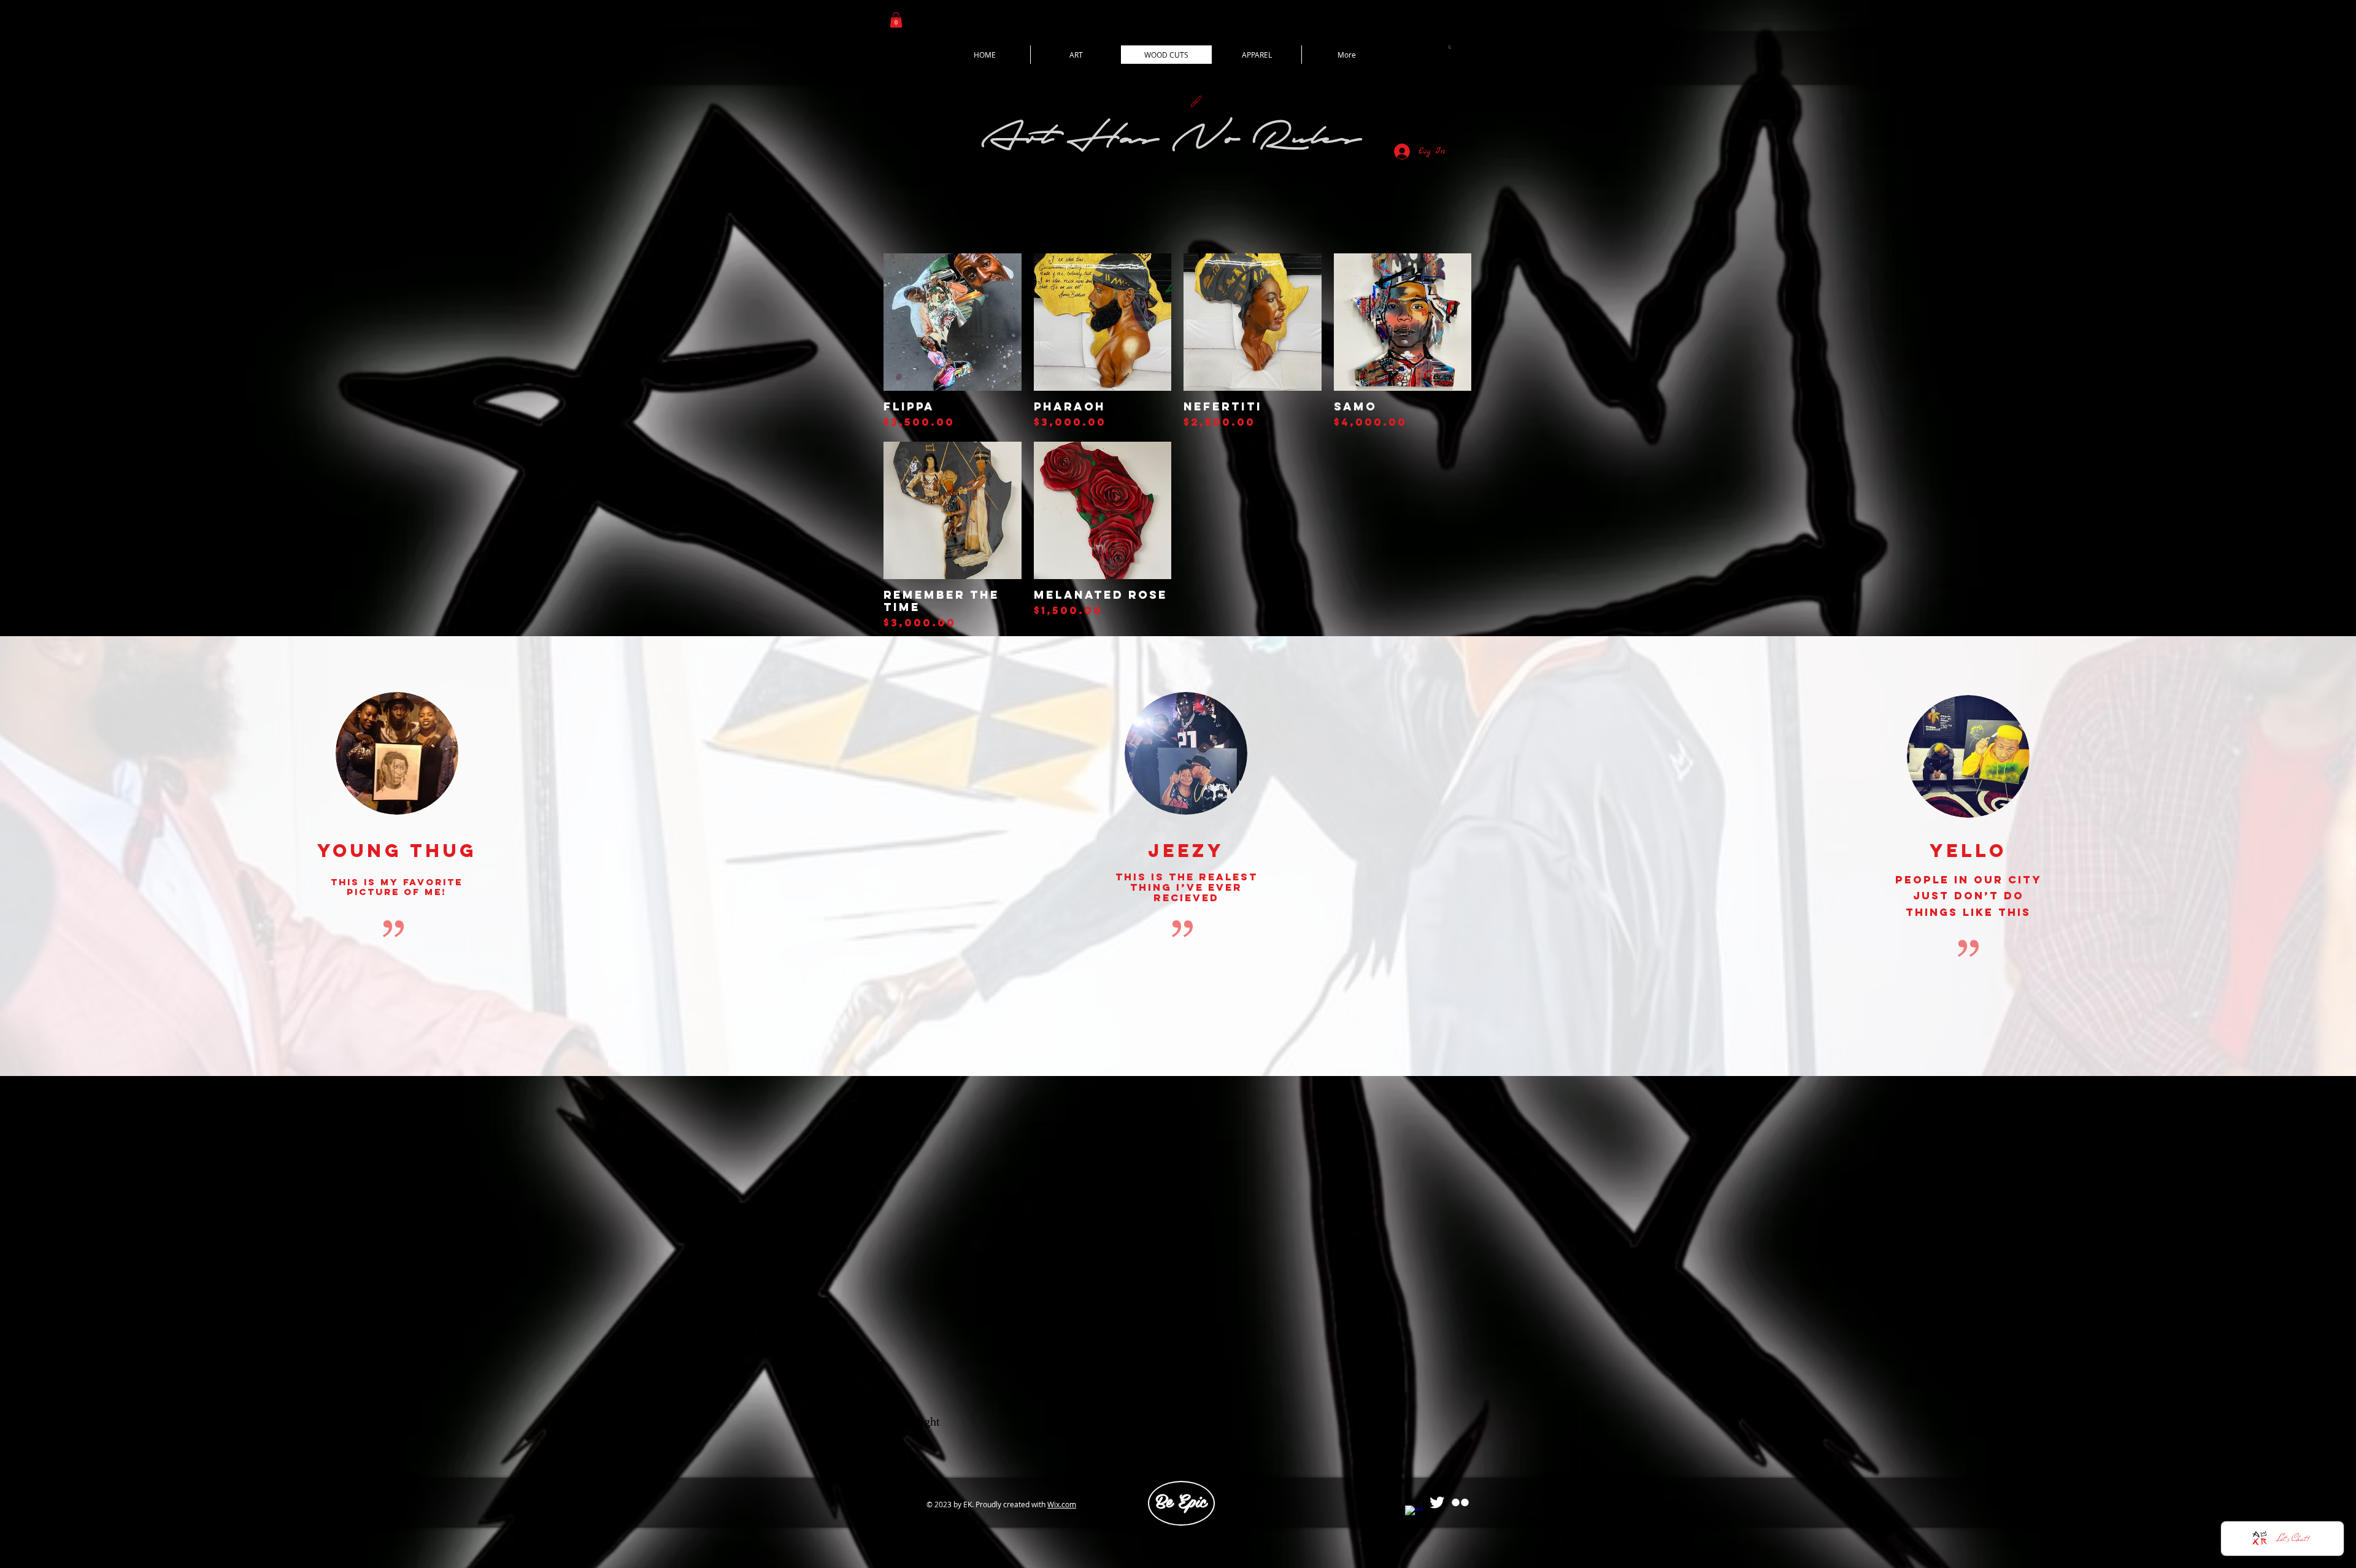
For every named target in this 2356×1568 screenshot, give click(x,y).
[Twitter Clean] (1437, 1502)
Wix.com (1062, 1504)
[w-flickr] (1460, 1502)
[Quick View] (953, 322)
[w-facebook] (1414, 1514)
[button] (896, 20)
